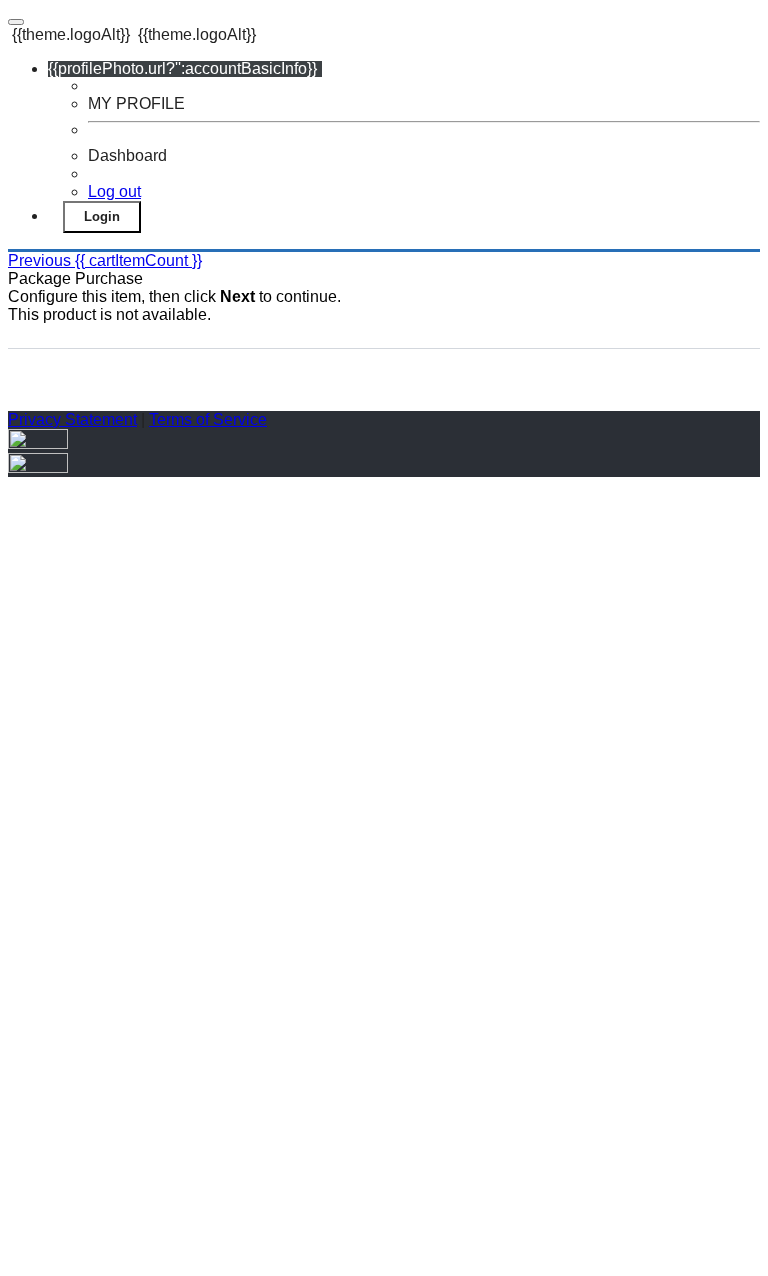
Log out (114, 191)
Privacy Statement (72, 419)
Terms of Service (208, 419)
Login (102, 216)
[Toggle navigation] (16, 22)
